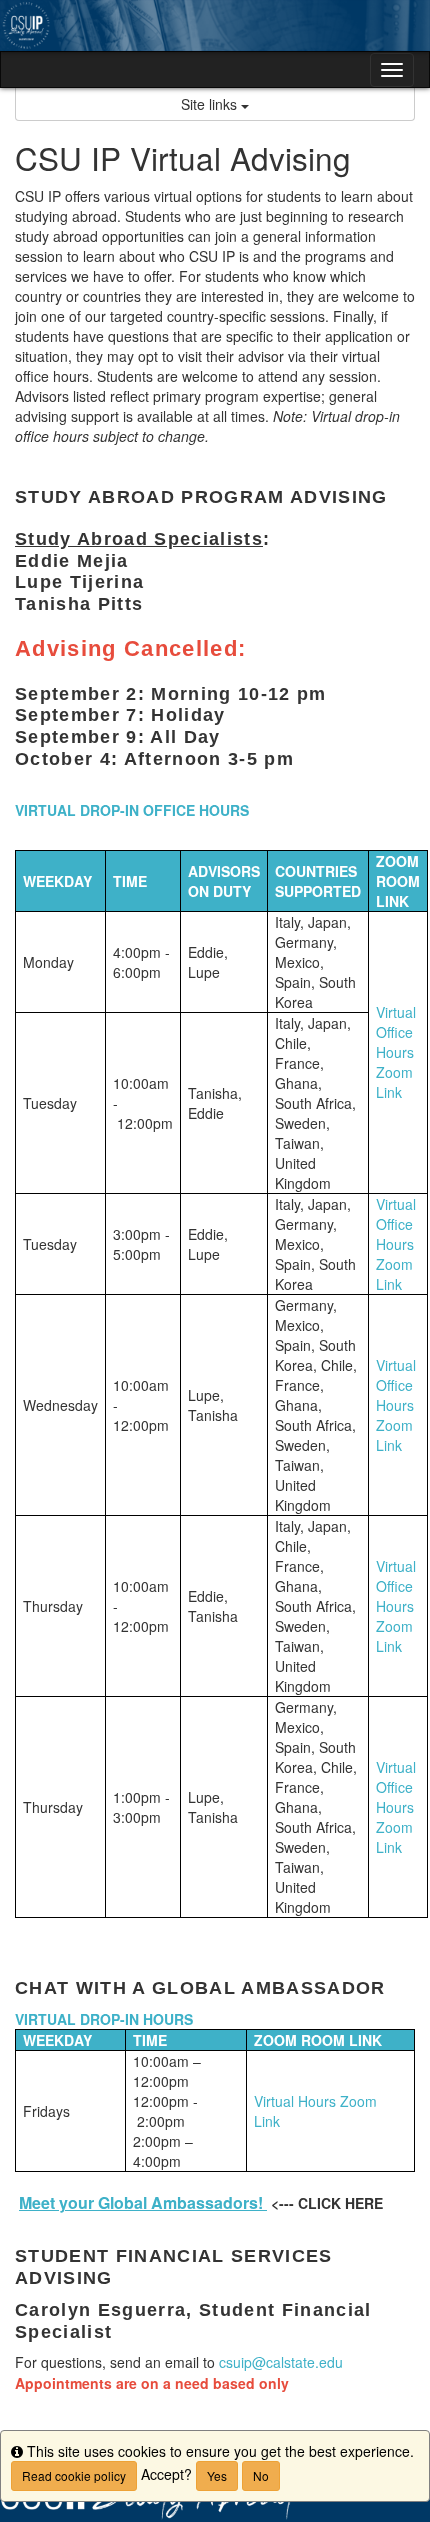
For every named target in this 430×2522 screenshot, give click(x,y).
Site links (211, 104)
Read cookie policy (74, 2475)
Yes (217, 2475)
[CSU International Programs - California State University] (215, 25)
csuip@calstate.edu (281, 2362)
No (261, 2475)
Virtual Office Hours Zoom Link (396, 1052)
